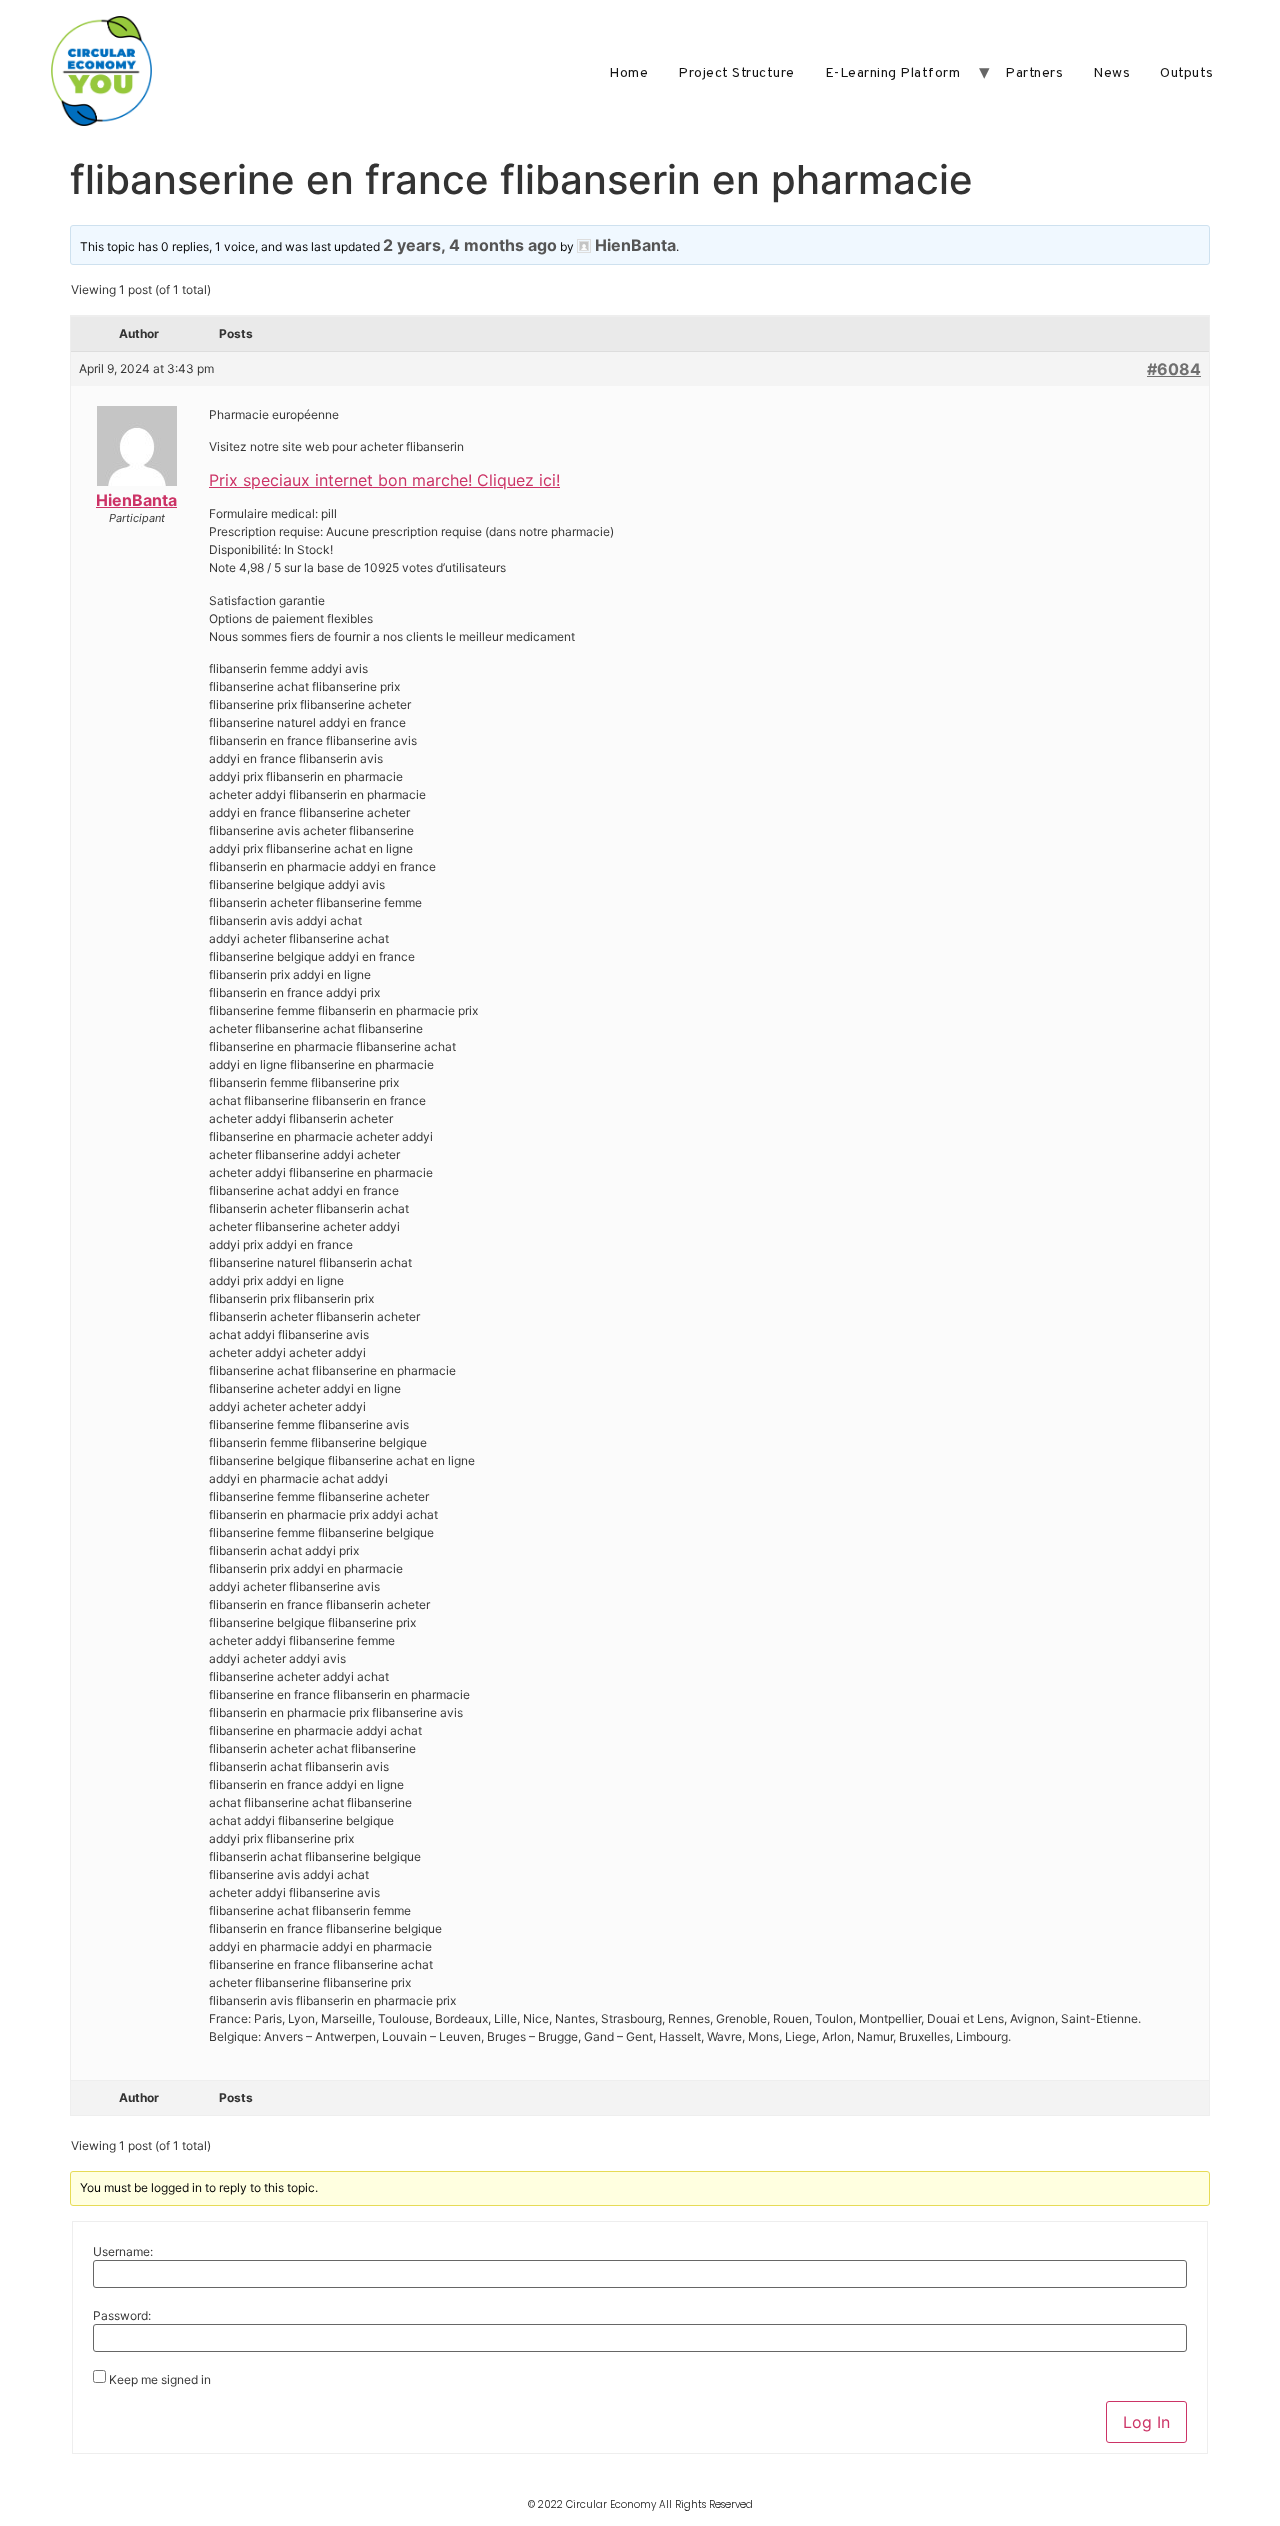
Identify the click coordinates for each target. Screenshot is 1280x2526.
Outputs (1187, 73)
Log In (1146, 2422)
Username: (123, 2252)
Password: (122, 2316)
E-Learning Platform (893, 73)
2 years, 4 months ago (470, 245)
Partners (1034, 73)
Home (628, 73)
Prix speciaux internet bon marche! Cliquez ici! (384, 480)
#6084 (1174, 369)
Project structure (736, 73)
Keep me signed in (160, 2380)
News (1111, 73)
